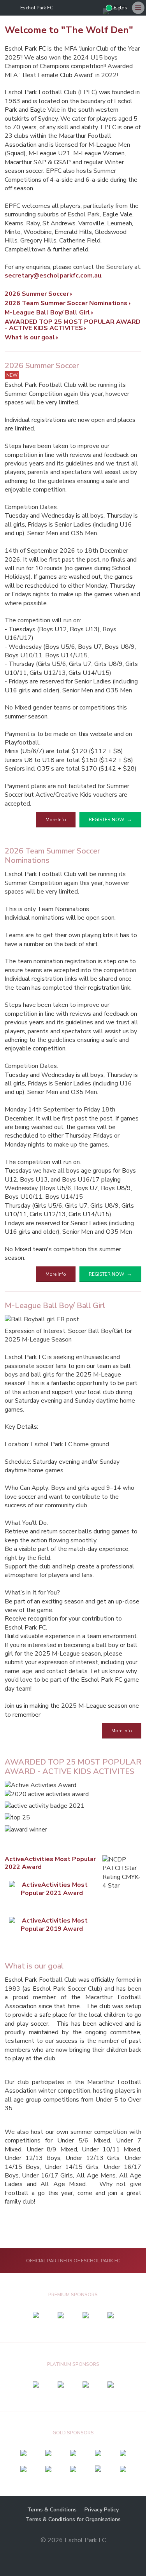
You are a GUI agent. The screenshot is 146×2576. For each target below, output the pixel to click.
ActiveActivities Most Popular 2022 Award (50, 1863)
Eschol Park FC (37, 8)
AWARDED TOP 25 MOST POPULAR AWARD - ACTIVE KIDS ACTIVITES (73, 325)
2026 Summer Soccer (37, 294)
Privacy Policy (102, 2510)
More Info (56, 820)
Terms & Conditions (52, 2510)
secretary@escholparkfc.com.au (53, 276)
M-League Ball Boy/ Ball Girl (47, 313)
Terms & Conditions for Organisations (73, 2519)
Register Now (106, 820)
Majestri (73, 2552)
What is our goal (30, 337)
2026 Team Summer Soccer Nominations (66, 303)
